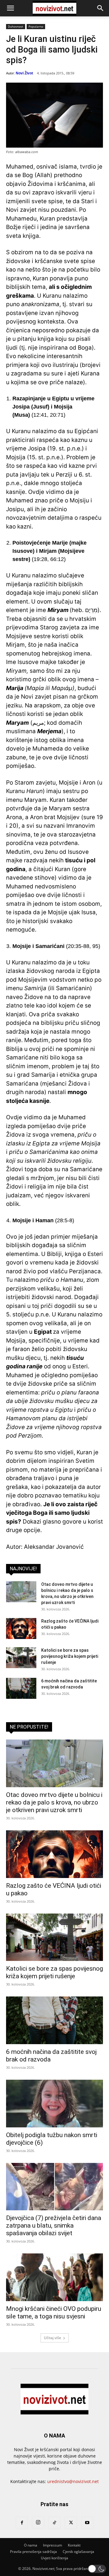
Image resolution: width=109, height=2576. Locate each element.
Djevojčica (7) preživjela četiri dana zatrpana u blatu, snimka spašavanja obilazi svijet (54, 2225)
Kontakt (74, 2545)
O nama (31, 2545)
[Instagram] (38, 2523)
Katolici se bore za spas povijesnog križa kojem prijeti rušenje (70, 1656)
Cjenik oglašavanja (78, 2552)
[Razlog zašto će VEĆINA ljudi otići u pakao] (21, 1628)
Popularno (36, 26)
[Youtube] (87, 2523)
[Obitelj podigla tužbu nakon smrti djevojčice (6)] (54, 2104)
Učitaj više (53, 2338)
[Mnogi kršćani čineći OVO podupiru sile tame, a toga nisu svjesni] (54, 2277)
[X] (71, 2523)
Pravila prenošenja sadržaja (33, 2552)
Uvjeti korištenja (54, 2558)
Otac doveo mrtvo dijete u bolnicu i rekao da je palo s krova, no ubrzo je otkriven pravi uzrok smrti (54, 1802)
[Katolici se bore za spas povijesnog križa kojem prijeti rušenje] (21, 1658)
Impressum (53, 2545)
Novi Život (24, 73)
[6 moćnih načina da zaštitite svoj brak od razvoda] (21, 1688)
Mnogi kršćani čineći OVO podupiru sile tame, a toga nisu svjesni (54, 2313)
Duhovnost (16, 26)
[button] (10, 8)
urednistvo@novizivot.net (73, 2481)
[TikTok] (54, 2523)
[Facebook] (22, 2523)
